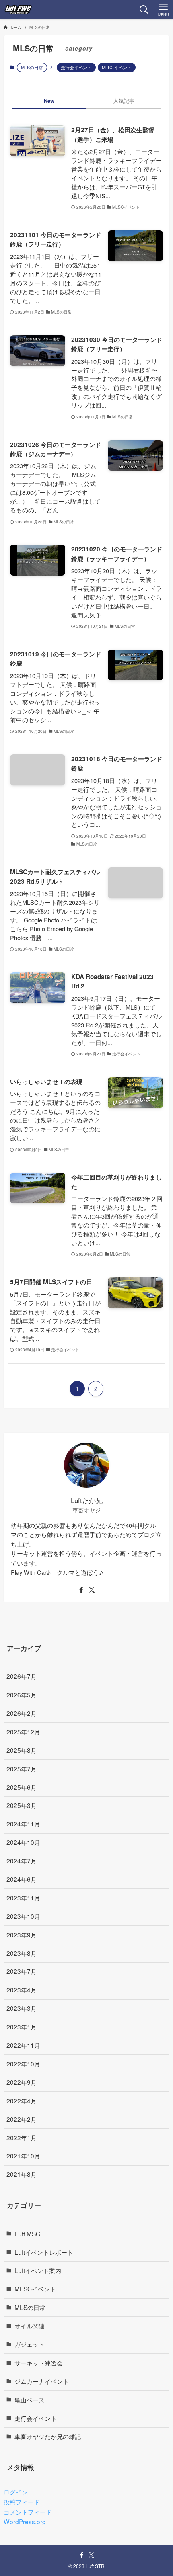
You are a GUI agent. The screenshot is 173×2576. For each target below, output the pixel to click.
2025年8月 (22, 1750)
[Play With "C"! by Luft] (18, 10)
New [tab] (49, 101)
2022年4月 (22, 2101)
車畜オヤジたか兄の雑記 (48, 2436)
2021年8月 (22, 2174)
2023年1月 (22, 2027)
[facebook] (81, 1590)
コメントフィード (28, 2512)
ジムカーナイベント (42, 2381)
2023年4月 (22, 1990)
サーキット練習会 (39, 2363)
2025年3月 (22, 1805)
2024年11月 (23, 1824)
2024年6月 (22, 1879)
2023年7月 (22, 1971)
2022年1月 (22, 2137)
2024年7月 (22, 1861)
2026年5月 (22, 1695)
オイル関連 (30, 2326)
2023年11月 (23, 1898)
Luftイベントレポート (44, 2252)
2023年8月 (22, 1953)
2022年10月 (23, 2064)
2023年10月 (23, 1916)
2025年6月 (22, 1787)
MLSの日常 (30, 2307)
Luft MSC (27, 2234)
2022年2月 (22, 2119)
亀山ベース (30, 2400)
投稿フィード (22, 2502)
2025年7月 (22, 1769)
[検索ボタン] (144, 10)
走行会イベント (76, 67)
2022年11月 (23, 2045)
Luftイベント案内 (38, 2270)
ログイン (16, 2492)
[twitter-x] (92, 1590)
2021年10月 (23, 2156)
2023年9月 (22, 1935)
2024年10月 (23, 1842)
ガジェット (30, 2344)
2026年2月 (22, 1713)
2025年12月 (23, 1732)
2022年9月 (22, 2082)
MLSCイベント (117, 67)
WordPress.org (25, 2521)
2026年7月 (22, 1676)
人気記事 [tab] (124, 101)
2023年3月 (22, 2008)
